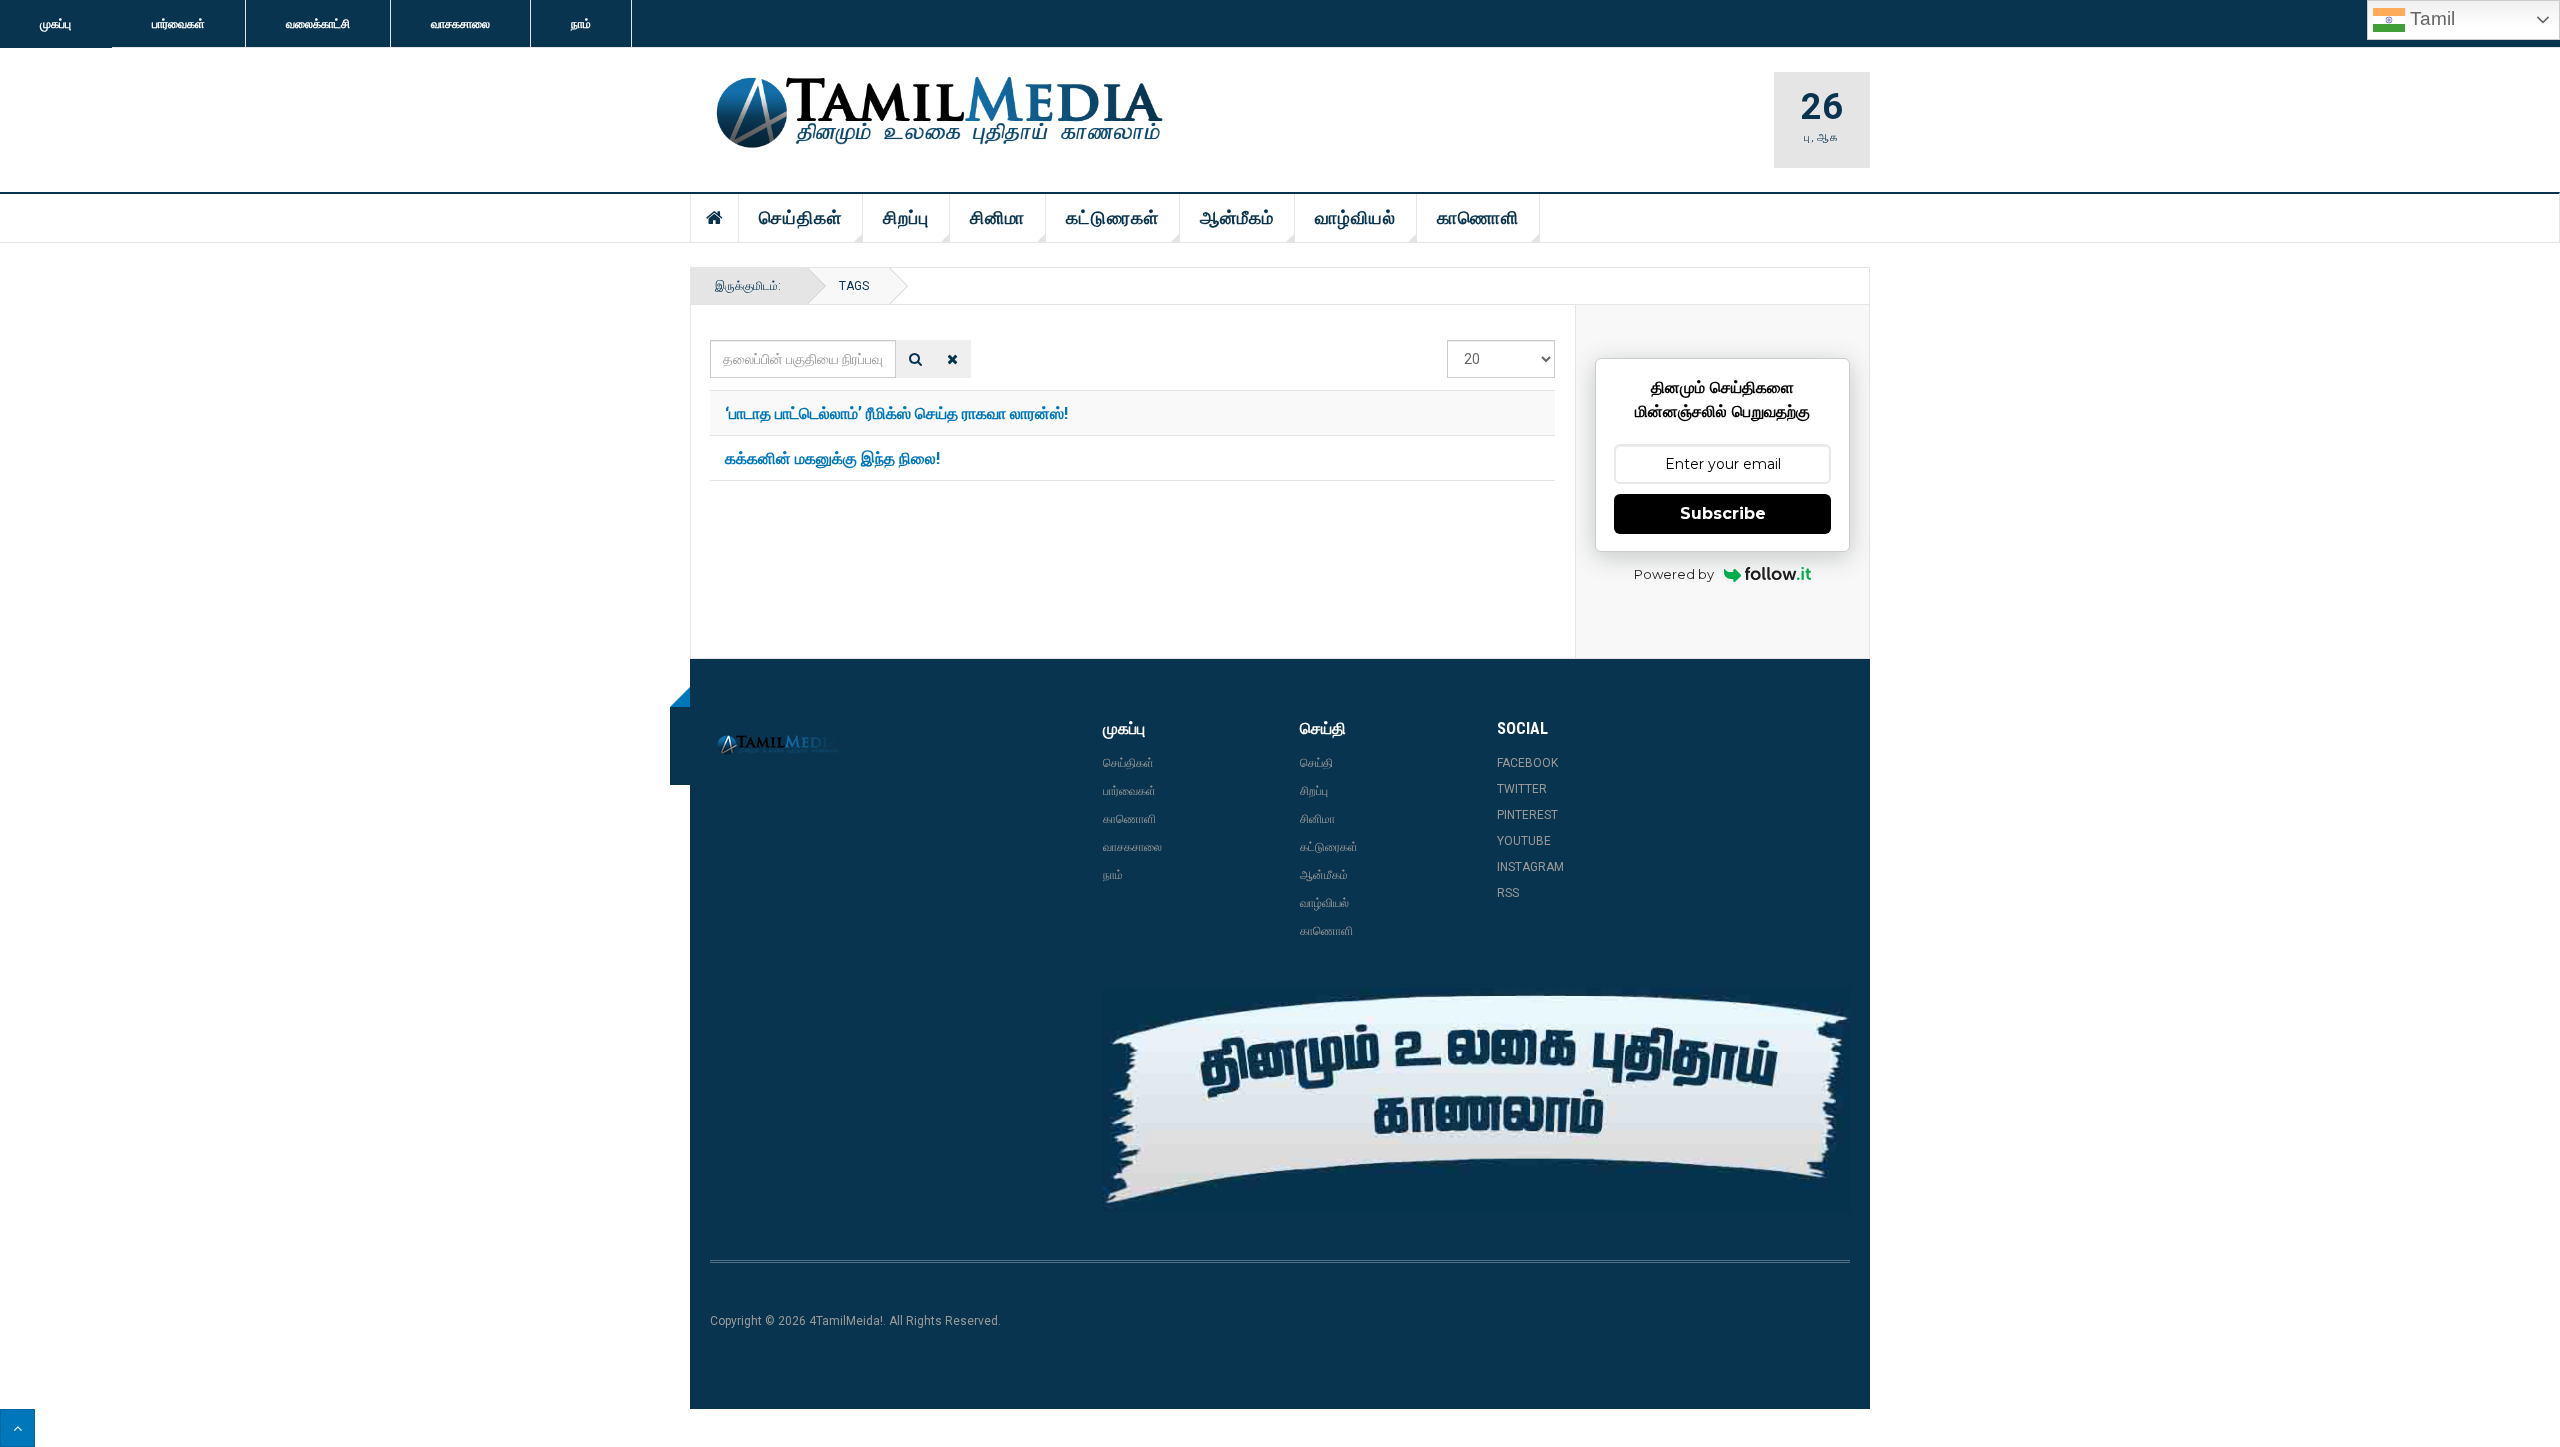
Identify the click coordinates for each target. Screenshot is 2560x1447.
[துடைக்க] (952, 359)
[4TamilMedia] (936, 114)
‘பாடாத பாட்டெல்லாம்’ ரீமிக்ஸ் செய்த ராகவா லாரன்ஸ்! (896, 412)
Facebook (1527, 763)
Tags (854, 286)
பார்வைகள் (178, 24)
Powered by (1674, 574)
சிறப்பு (906, 217)
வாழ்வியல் (1355, 217)
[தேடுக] (915, 359)
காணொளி (1478, 217)
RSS (1508, 893)
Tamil (2430, 18)
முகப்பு (55, 24)
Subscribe (1723, 513)
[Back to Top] (17, 1428)
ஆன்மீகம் (1237, 217)
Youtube (1524, 841)
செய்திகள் (800, 217)
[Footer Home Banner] (1476, 1100)
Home (715, 218)
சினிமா (997, 217)
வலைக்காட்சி (318, 24)
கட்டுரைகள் (1112, 217)
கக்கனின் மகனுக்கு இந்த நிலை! (832, 457)
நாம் (581, 24)
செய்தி (1316, 763)
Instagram (1530, 867)
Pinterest (1527, 815)
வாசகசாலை (460, 24)
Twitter (1522, 789)
